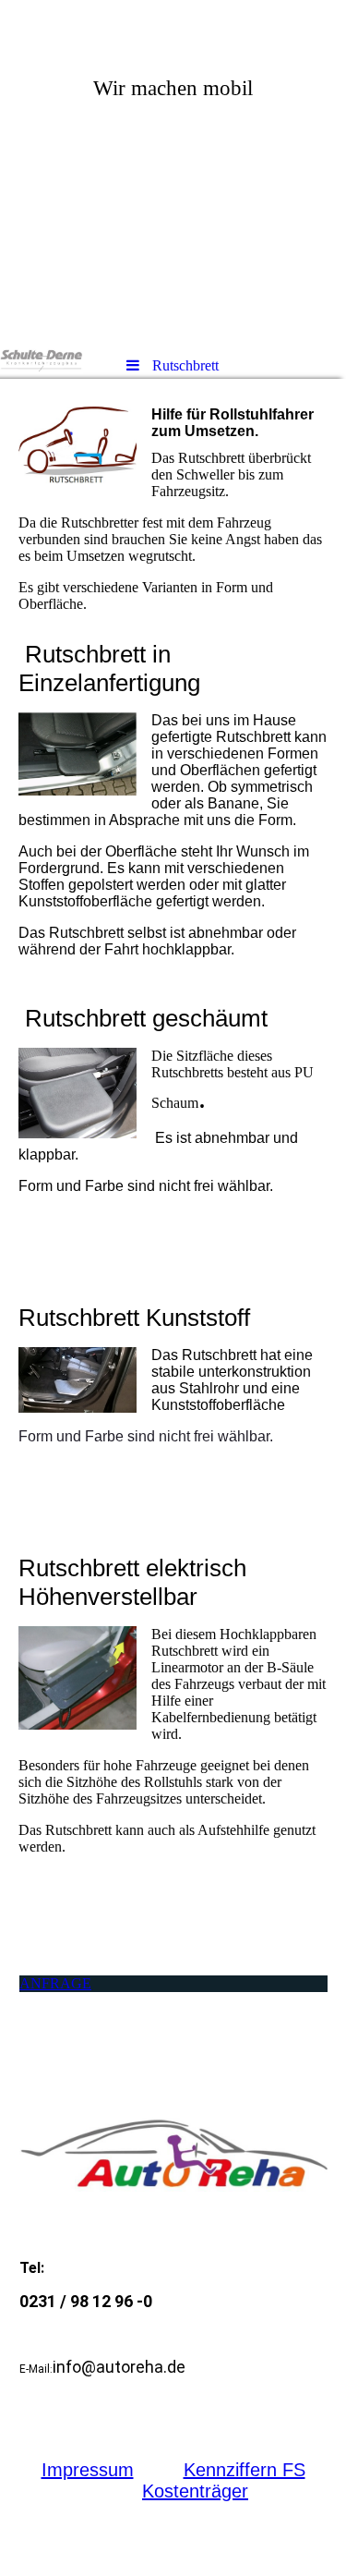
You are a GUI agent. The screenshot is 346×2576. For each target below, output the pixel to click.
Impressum (88, 2470)
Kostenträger (195, 2491)
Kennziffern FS (245, 2470)
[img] (173, 171)
